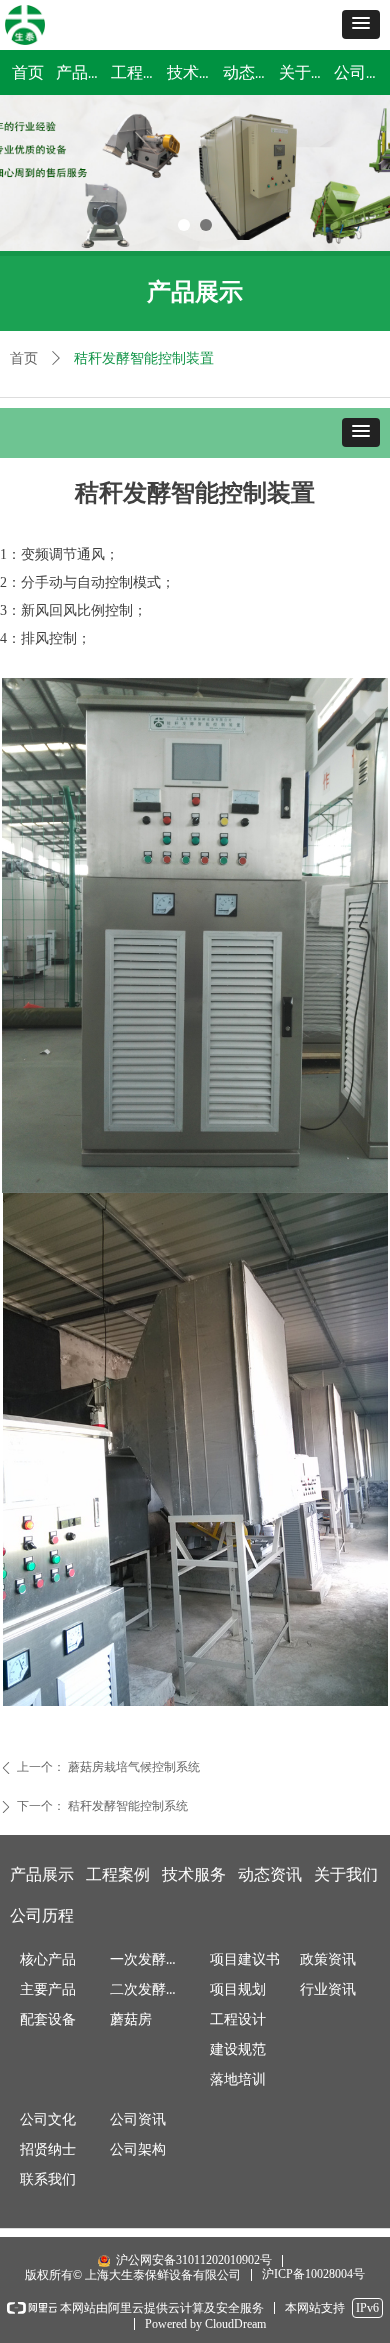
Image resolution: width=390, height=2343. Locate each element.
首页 (24, 358)
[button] (361, 24)
